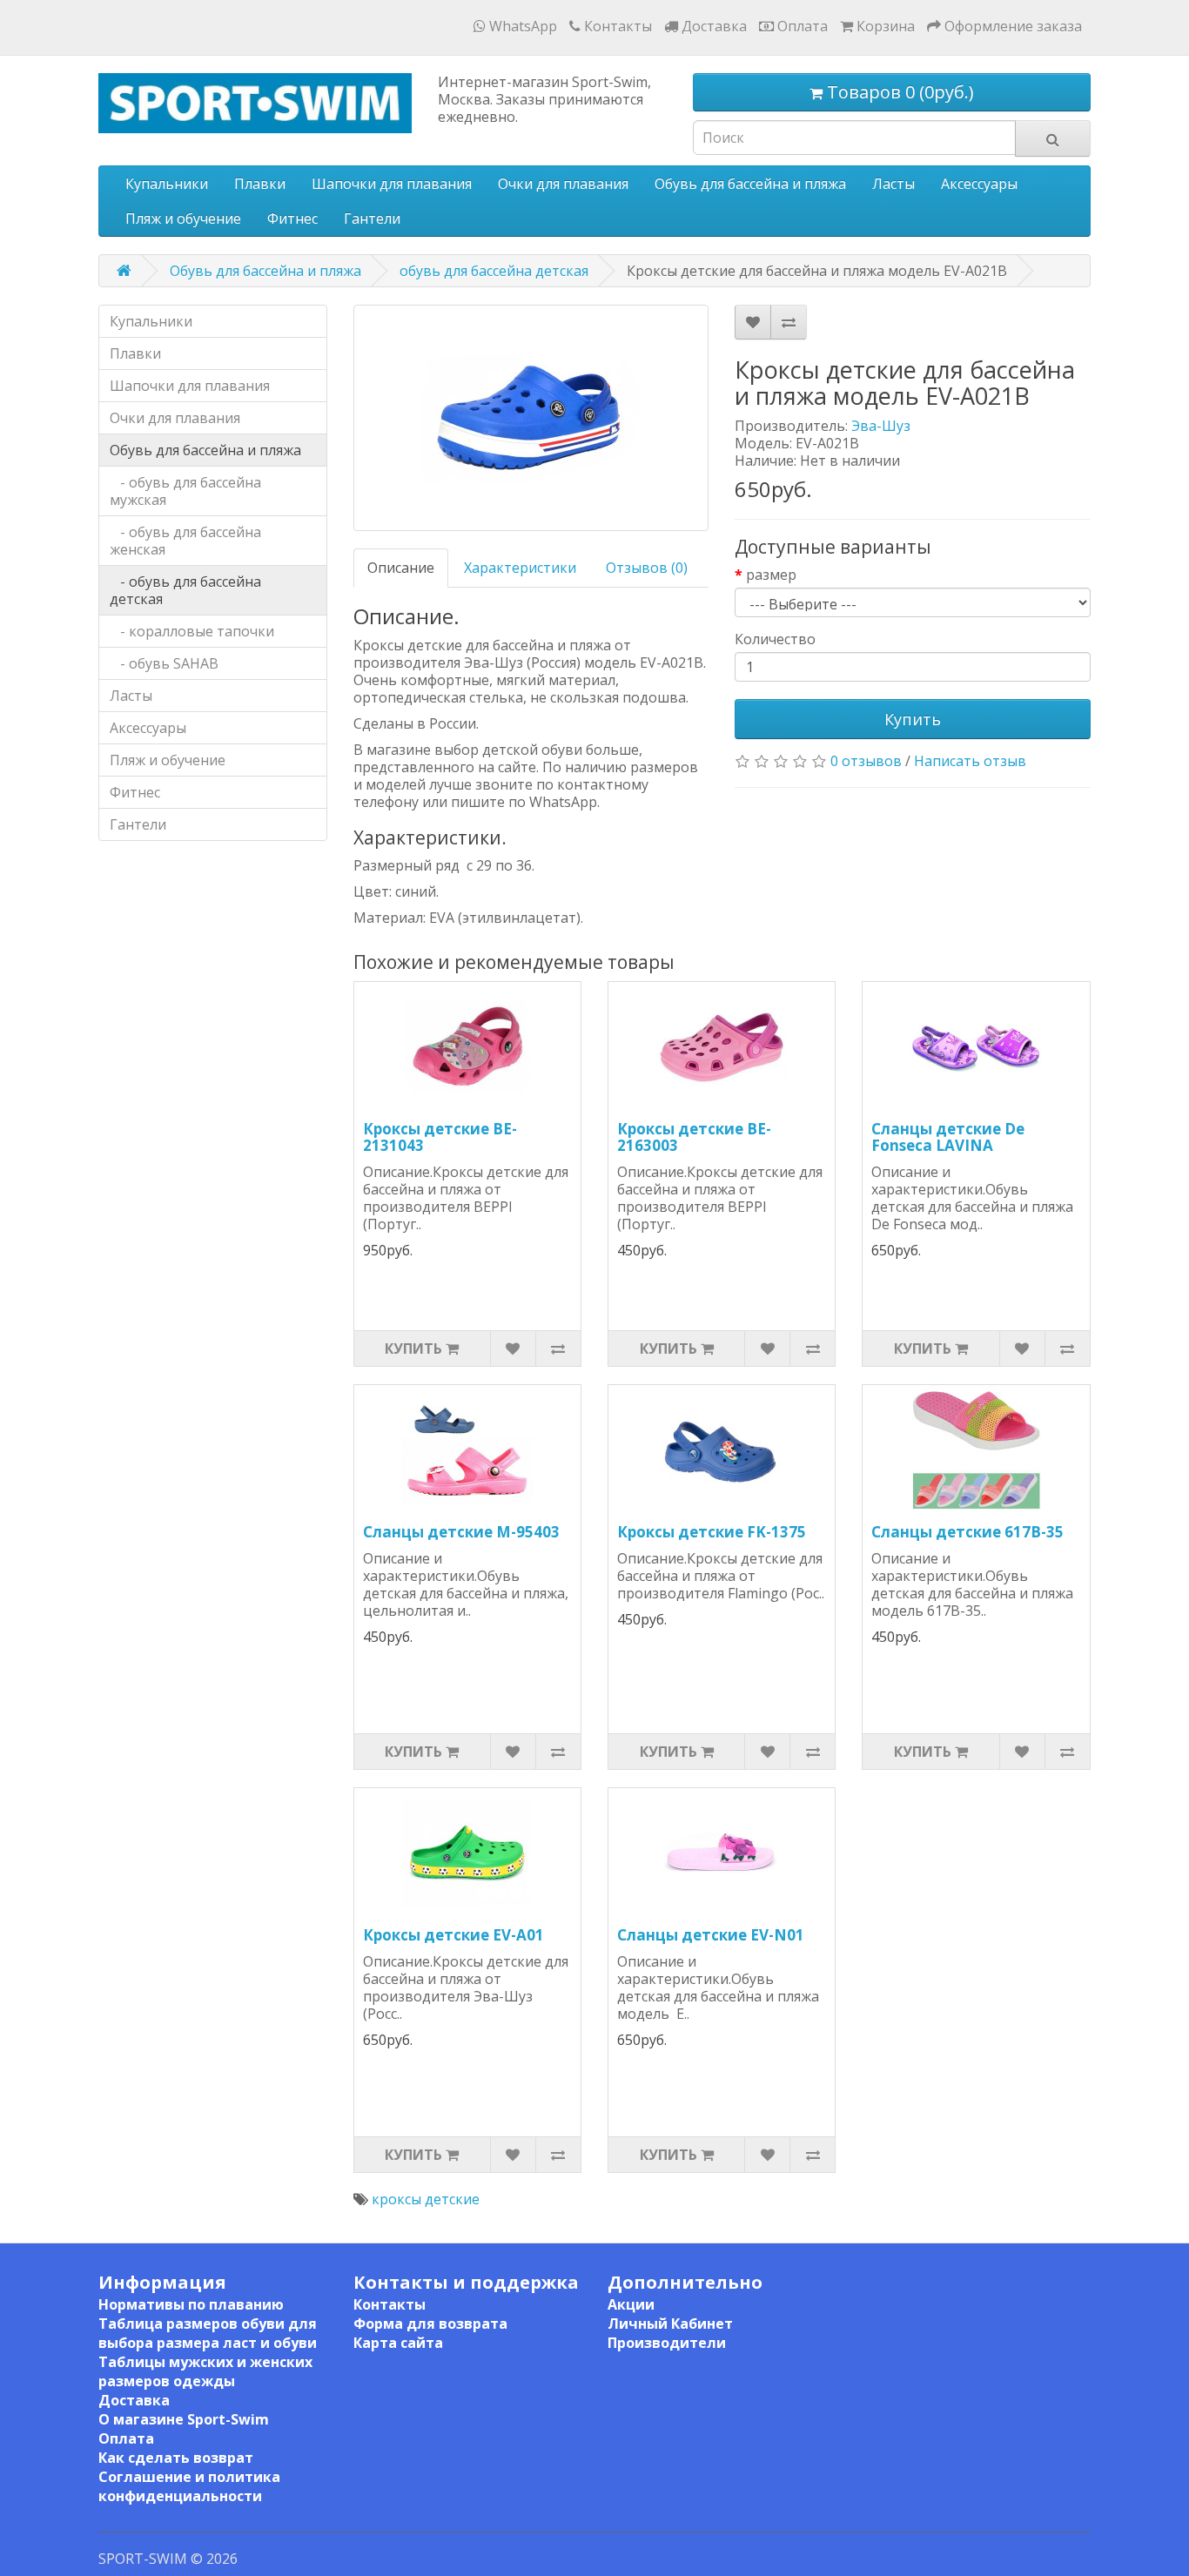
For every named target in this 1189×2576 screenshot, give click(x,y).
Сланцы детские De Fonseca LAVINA (948, 1137)
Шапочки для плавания (392, 184)
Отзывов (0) (647, 568)
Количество (775, 639)
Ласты (893, 184)
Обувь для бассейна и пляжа (750, 184)
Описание (401, 568)
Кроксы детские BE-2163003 (694, 1137)
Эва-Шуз (881, 426)
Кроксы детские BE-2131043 (440, 1137)
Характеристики (520, 568)
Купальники (167, 184)
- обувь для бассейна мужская (185, 491)
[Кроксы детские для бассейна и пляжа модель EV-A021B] (531, 418)
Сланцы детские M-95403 (461, 1532)
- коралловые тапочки (192, 631)
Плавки (260, 184)
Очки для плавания (563, 184)
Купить (913, 719)
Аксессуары (979, 184)
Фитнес (292, 219)
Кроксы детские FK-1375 (712, 1532)
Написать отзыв (970, 761)
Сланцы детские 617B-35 (967, 1532)
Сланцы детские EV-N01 (711, 1935)
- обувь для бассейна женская (185, 541)
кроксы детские (426, 2199)
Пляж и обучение (183, 219)
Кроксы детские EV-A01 (453, 1935)
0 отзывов (866, 761)
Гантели (372, 219)
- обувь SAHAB (164, 663)
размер (771, 575)
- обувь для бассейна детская (185, 590)
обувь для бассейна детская (494, 271)
